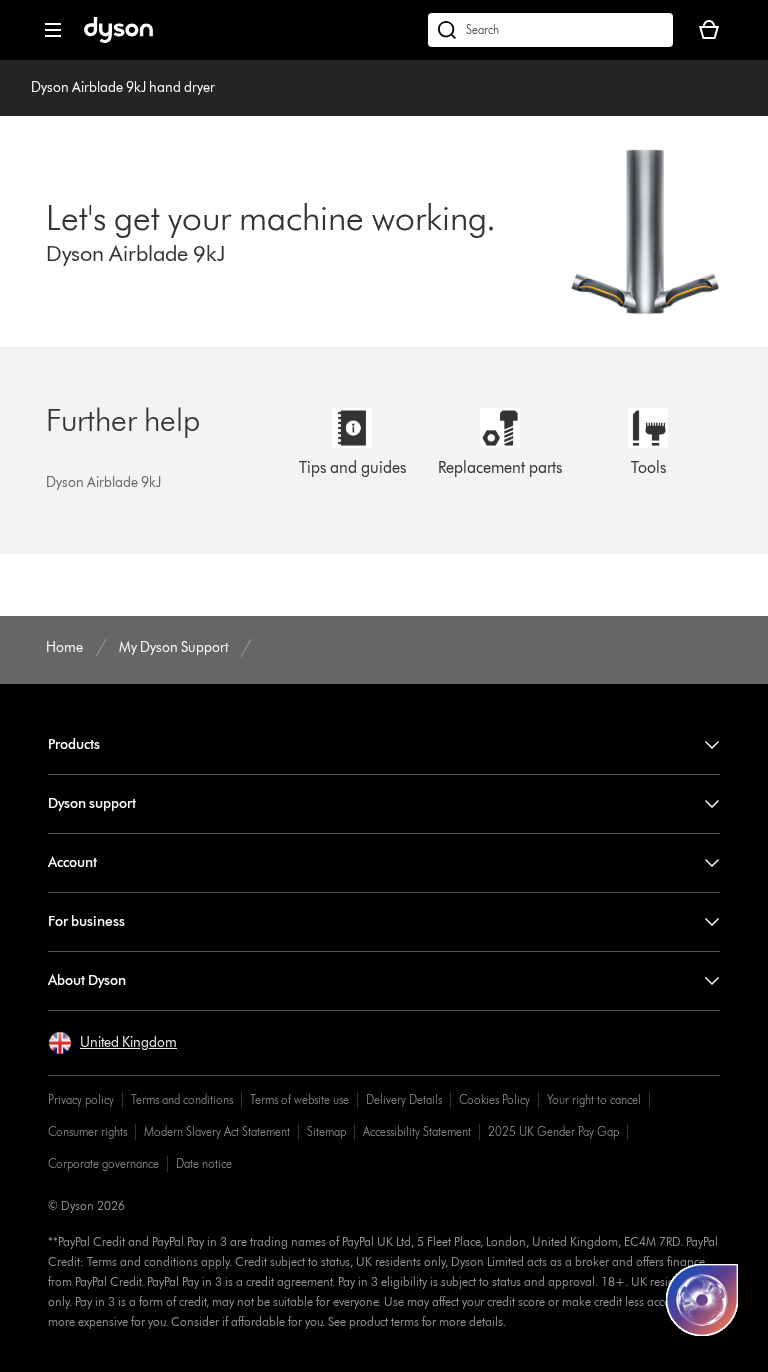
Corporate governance (103, 1163)
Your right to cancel (594, 1099)
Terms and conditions (182, 1099)
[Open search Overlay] (550, 30)
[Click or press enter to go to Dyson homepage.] (118, 38)
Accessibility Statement (417, 1131)
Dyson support (92, 803)
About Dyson (87, 980)
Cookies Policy (494, 1099)
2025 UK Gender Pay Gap (553, 1131)
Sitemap (326, 1131)
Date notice (204, 1163)
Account (72, 862)
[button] (112, 1043)
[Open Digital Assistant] (702, 1300)
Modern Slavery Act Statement (217, 1131)
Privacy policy (81, 1099)
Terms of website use (299, 1099)
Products (74, 744)
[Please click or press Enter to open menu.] (53, 30)
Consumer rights (87, 1131)
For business (86, 921)
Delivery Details (404, 1099)
